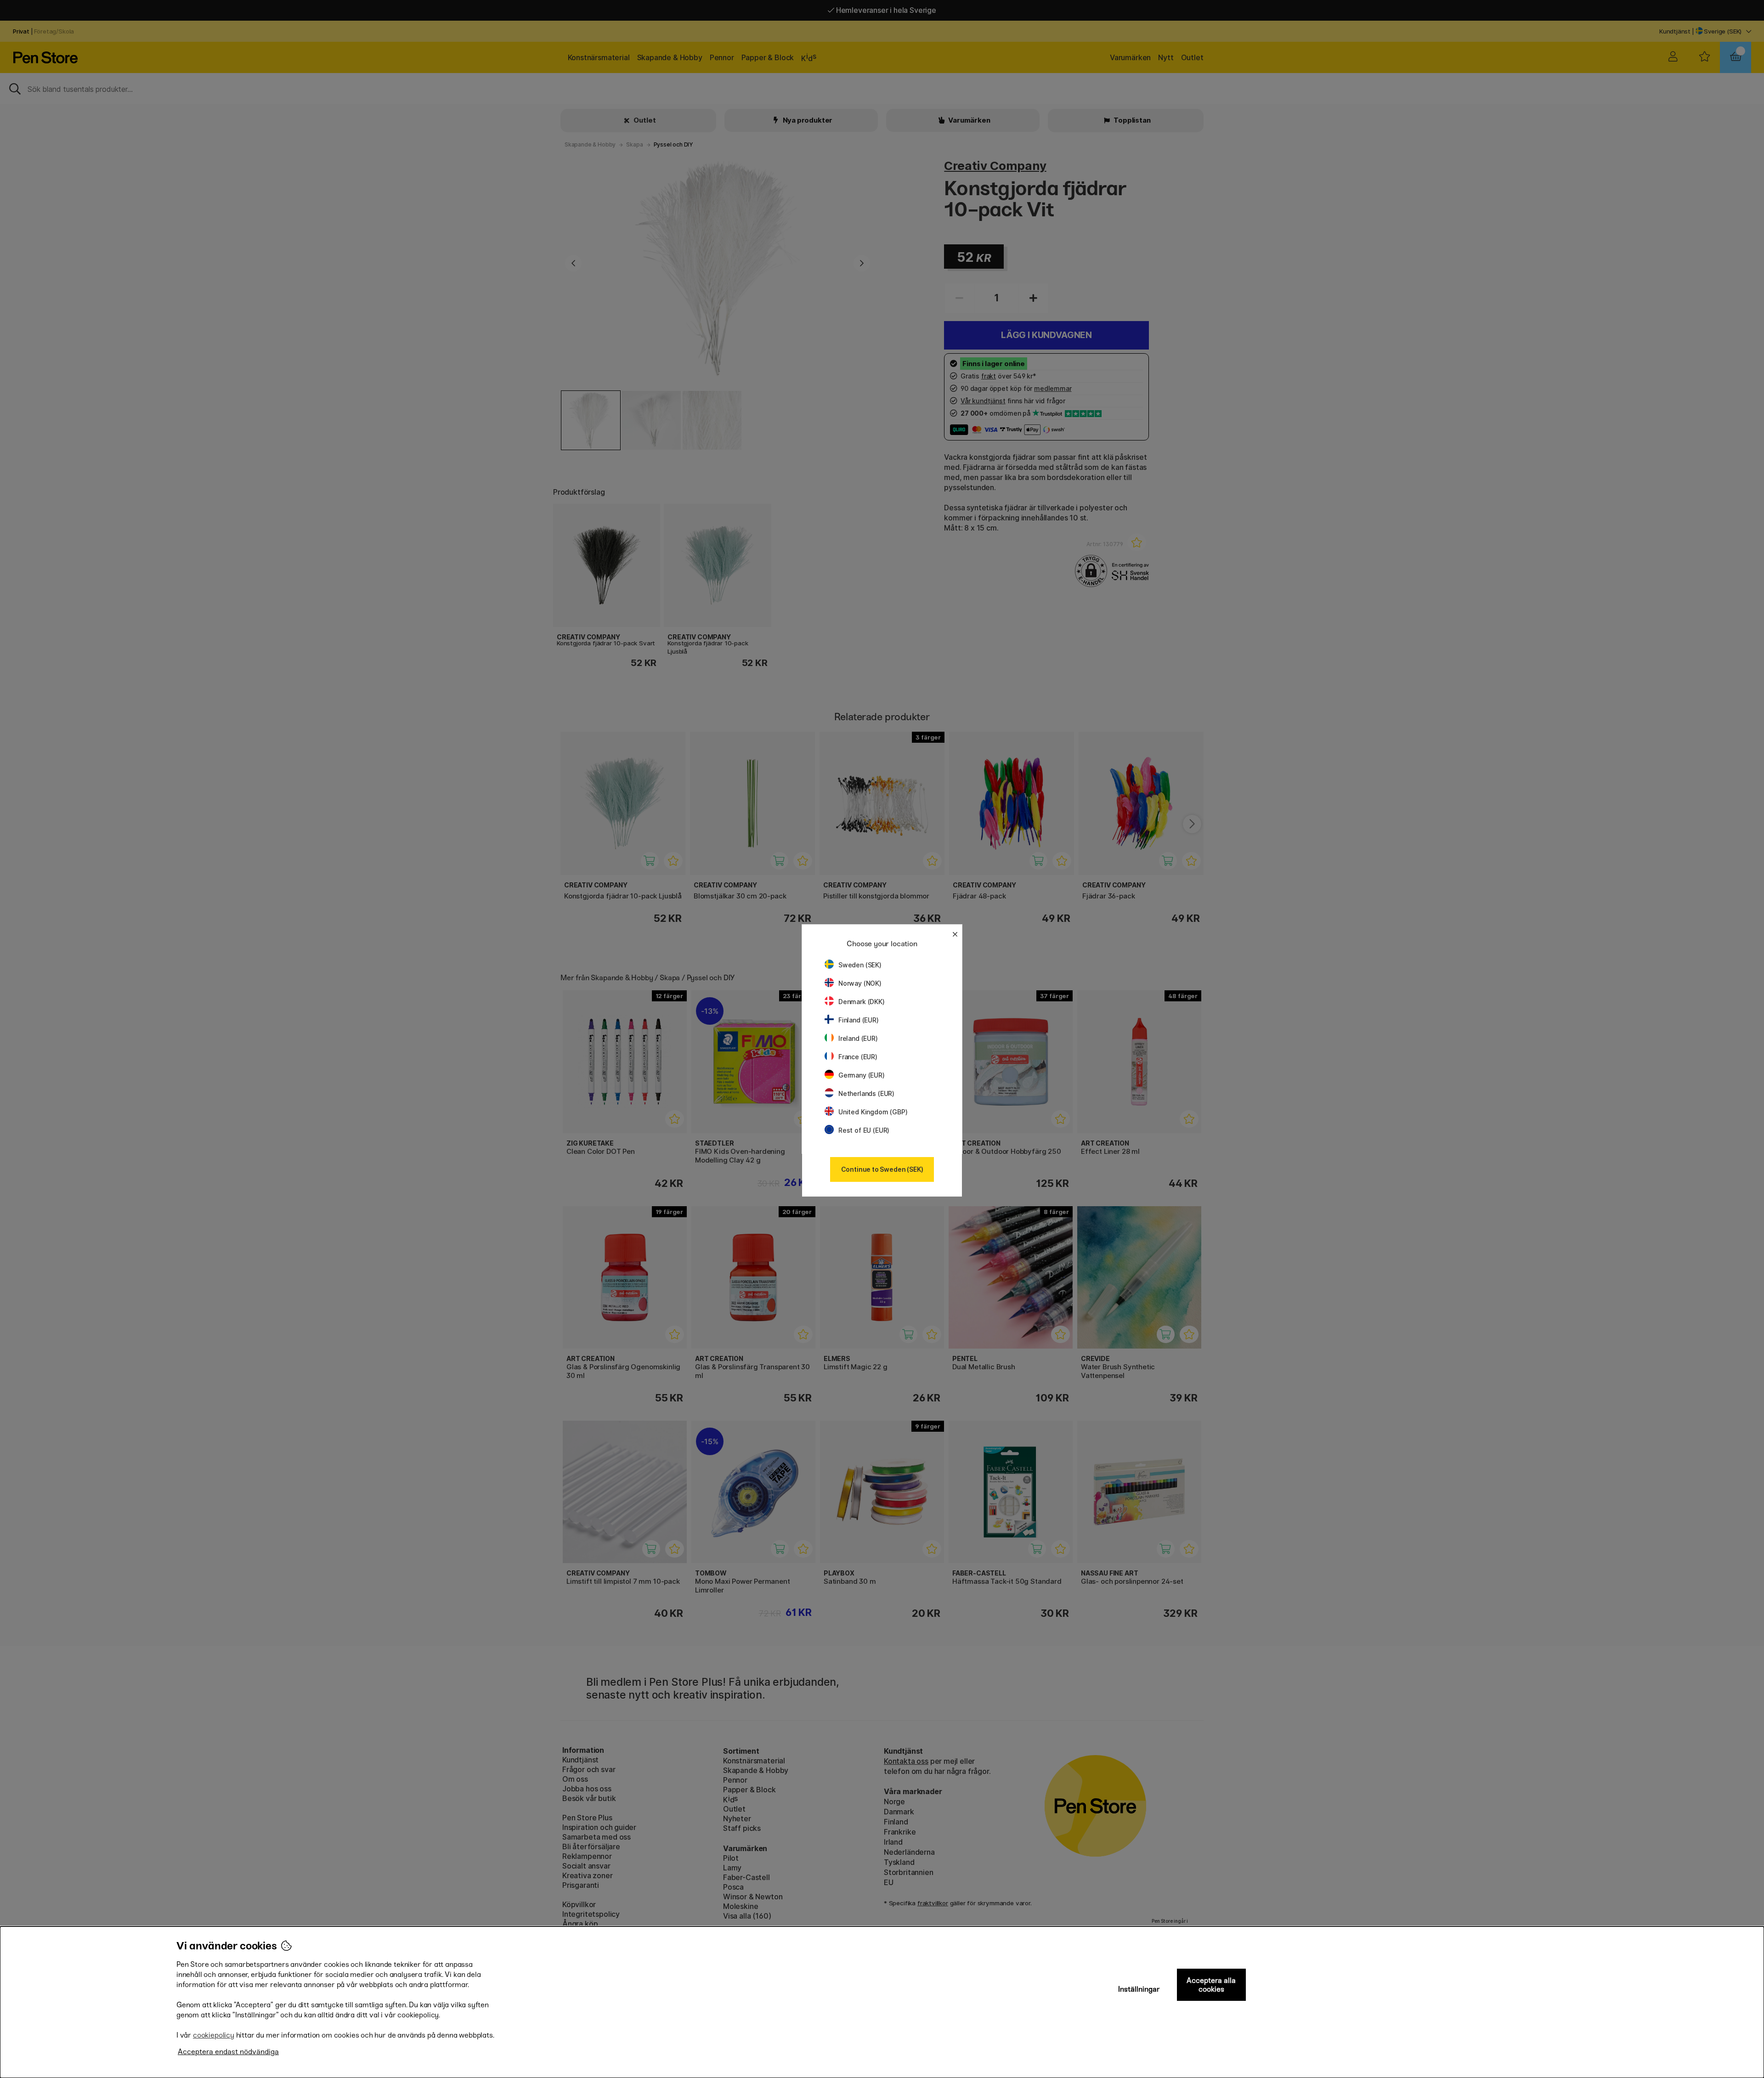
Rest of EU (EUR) (864, 1130)
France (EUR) (858, 1057)
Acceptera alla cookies (1211, 1985)
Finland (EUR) (859, 1020)
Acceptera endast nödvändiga (228, 2052)
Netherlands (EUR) (866, 1093)
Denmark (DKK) (862, 1002)
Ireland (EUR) (858, 1038)
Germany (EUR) (862, 1075)
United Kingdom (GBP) (873, 1112)
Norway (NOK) (860, 983)
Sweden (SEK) (860, 965)
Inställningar (1139, 1989)
